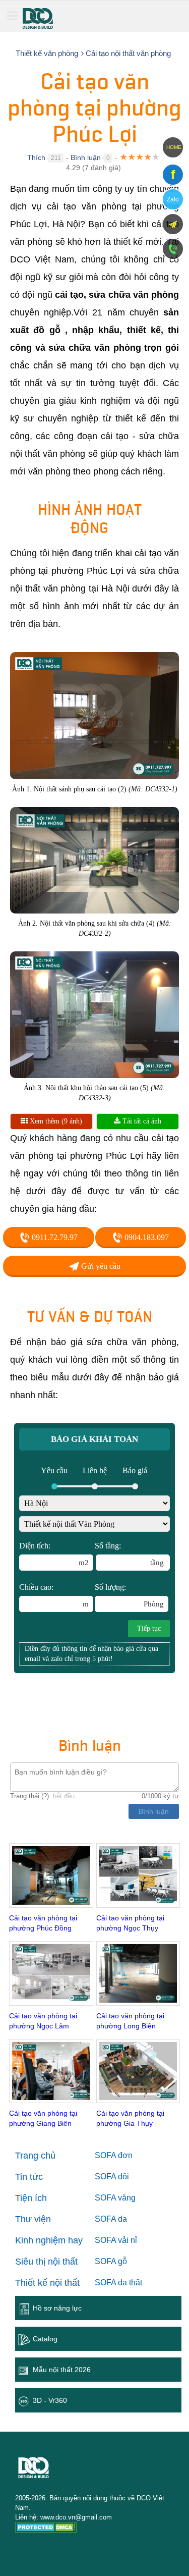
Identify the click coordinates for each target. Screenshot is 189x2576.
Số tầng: (129, 1554)
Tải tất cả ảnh (141, 1121)
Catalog (45, 2339)
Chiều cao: (54, 1595)
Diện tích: (54, 1554)
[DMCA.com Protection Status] (46, 2529)
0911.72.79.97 (54, 1237)
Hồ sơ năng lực (57, 2308)
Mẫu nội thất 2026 (62, 2370)
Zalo (173, 199)
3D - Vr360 (50, 2400)
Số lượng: (129, 1595)
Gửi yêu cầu (100, 1266)
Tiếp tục (149, 1628)
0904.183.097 (146, 1237)
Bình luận (86, 157)
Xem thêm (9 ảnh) (55, 1121)
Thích (36, 157)
